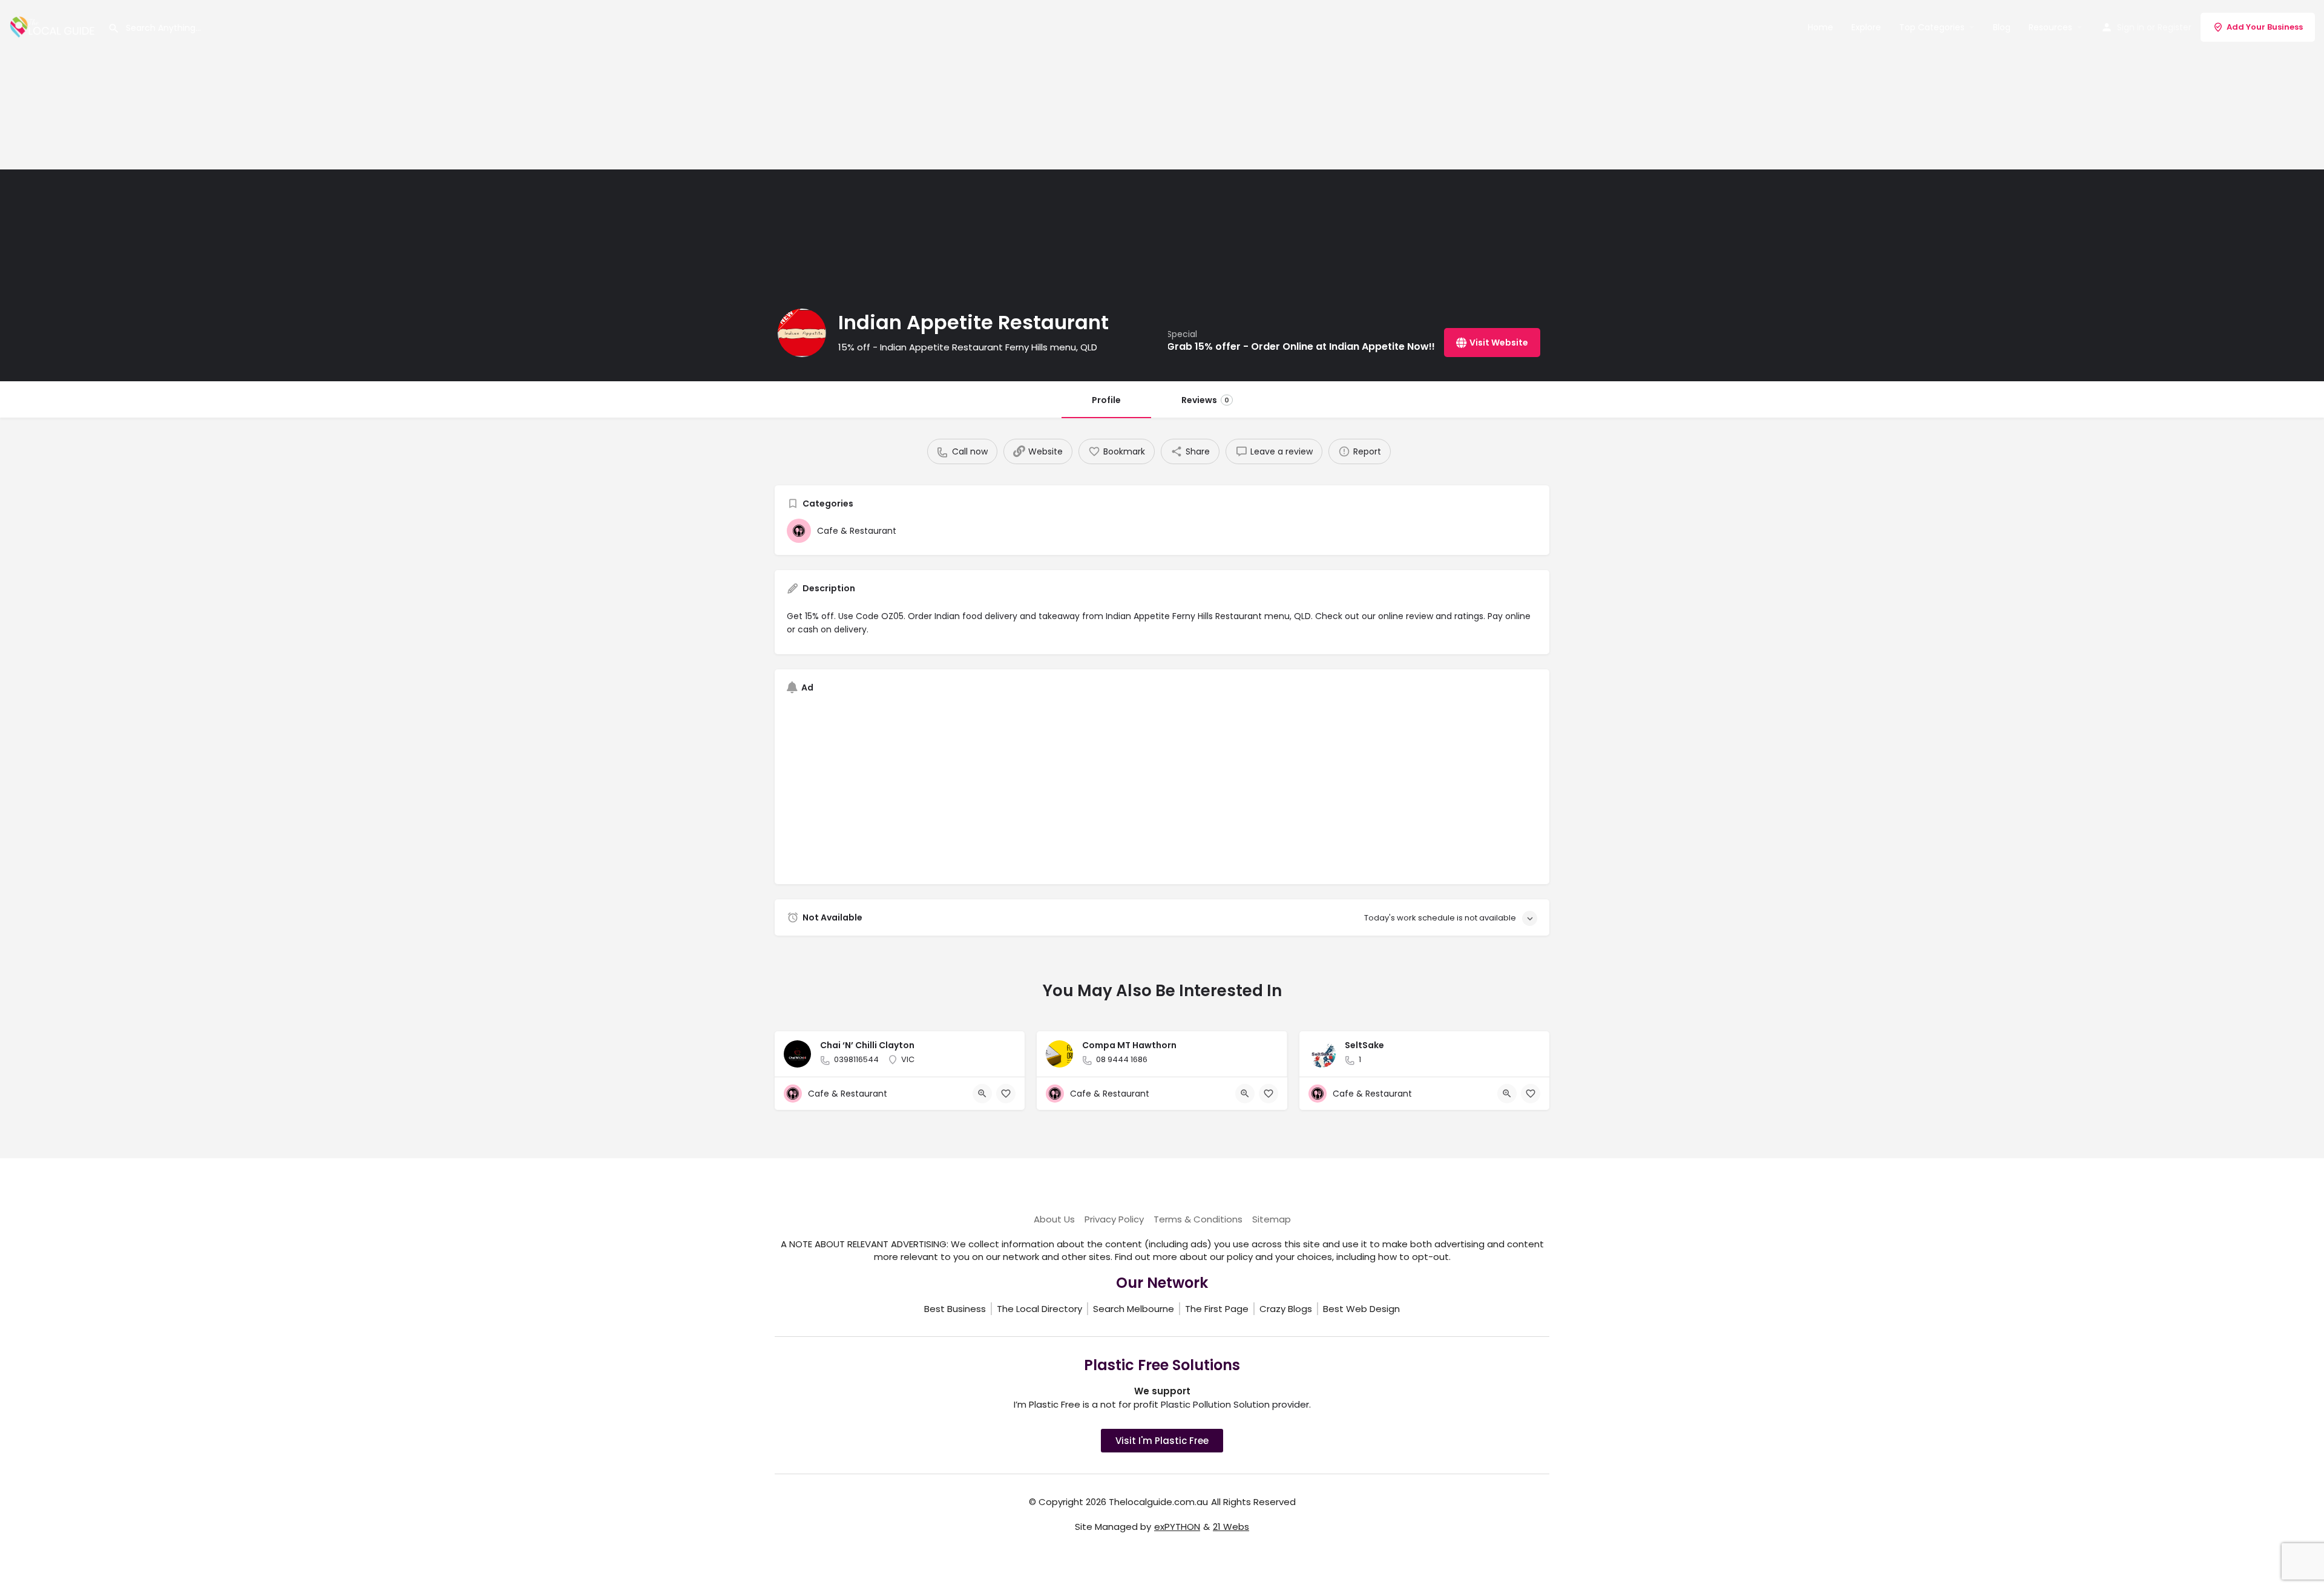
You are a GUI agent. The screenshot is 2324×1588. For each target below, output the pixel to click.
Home (1820, 27)
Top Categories (1932, 27)
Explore (1866, 27)
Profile (1106, 400)
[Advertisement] (363, 85)
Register (2175, 27)
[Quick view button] (982, 1094)
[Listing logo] (802, 333)
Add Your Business (2265, 27)
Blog (2002, 27)
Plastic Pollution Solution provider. (1236, 1404)
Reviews (1205, 400)
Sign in (2131, 27)
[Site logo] (54, 26)
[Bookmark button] (1006, 1094)
